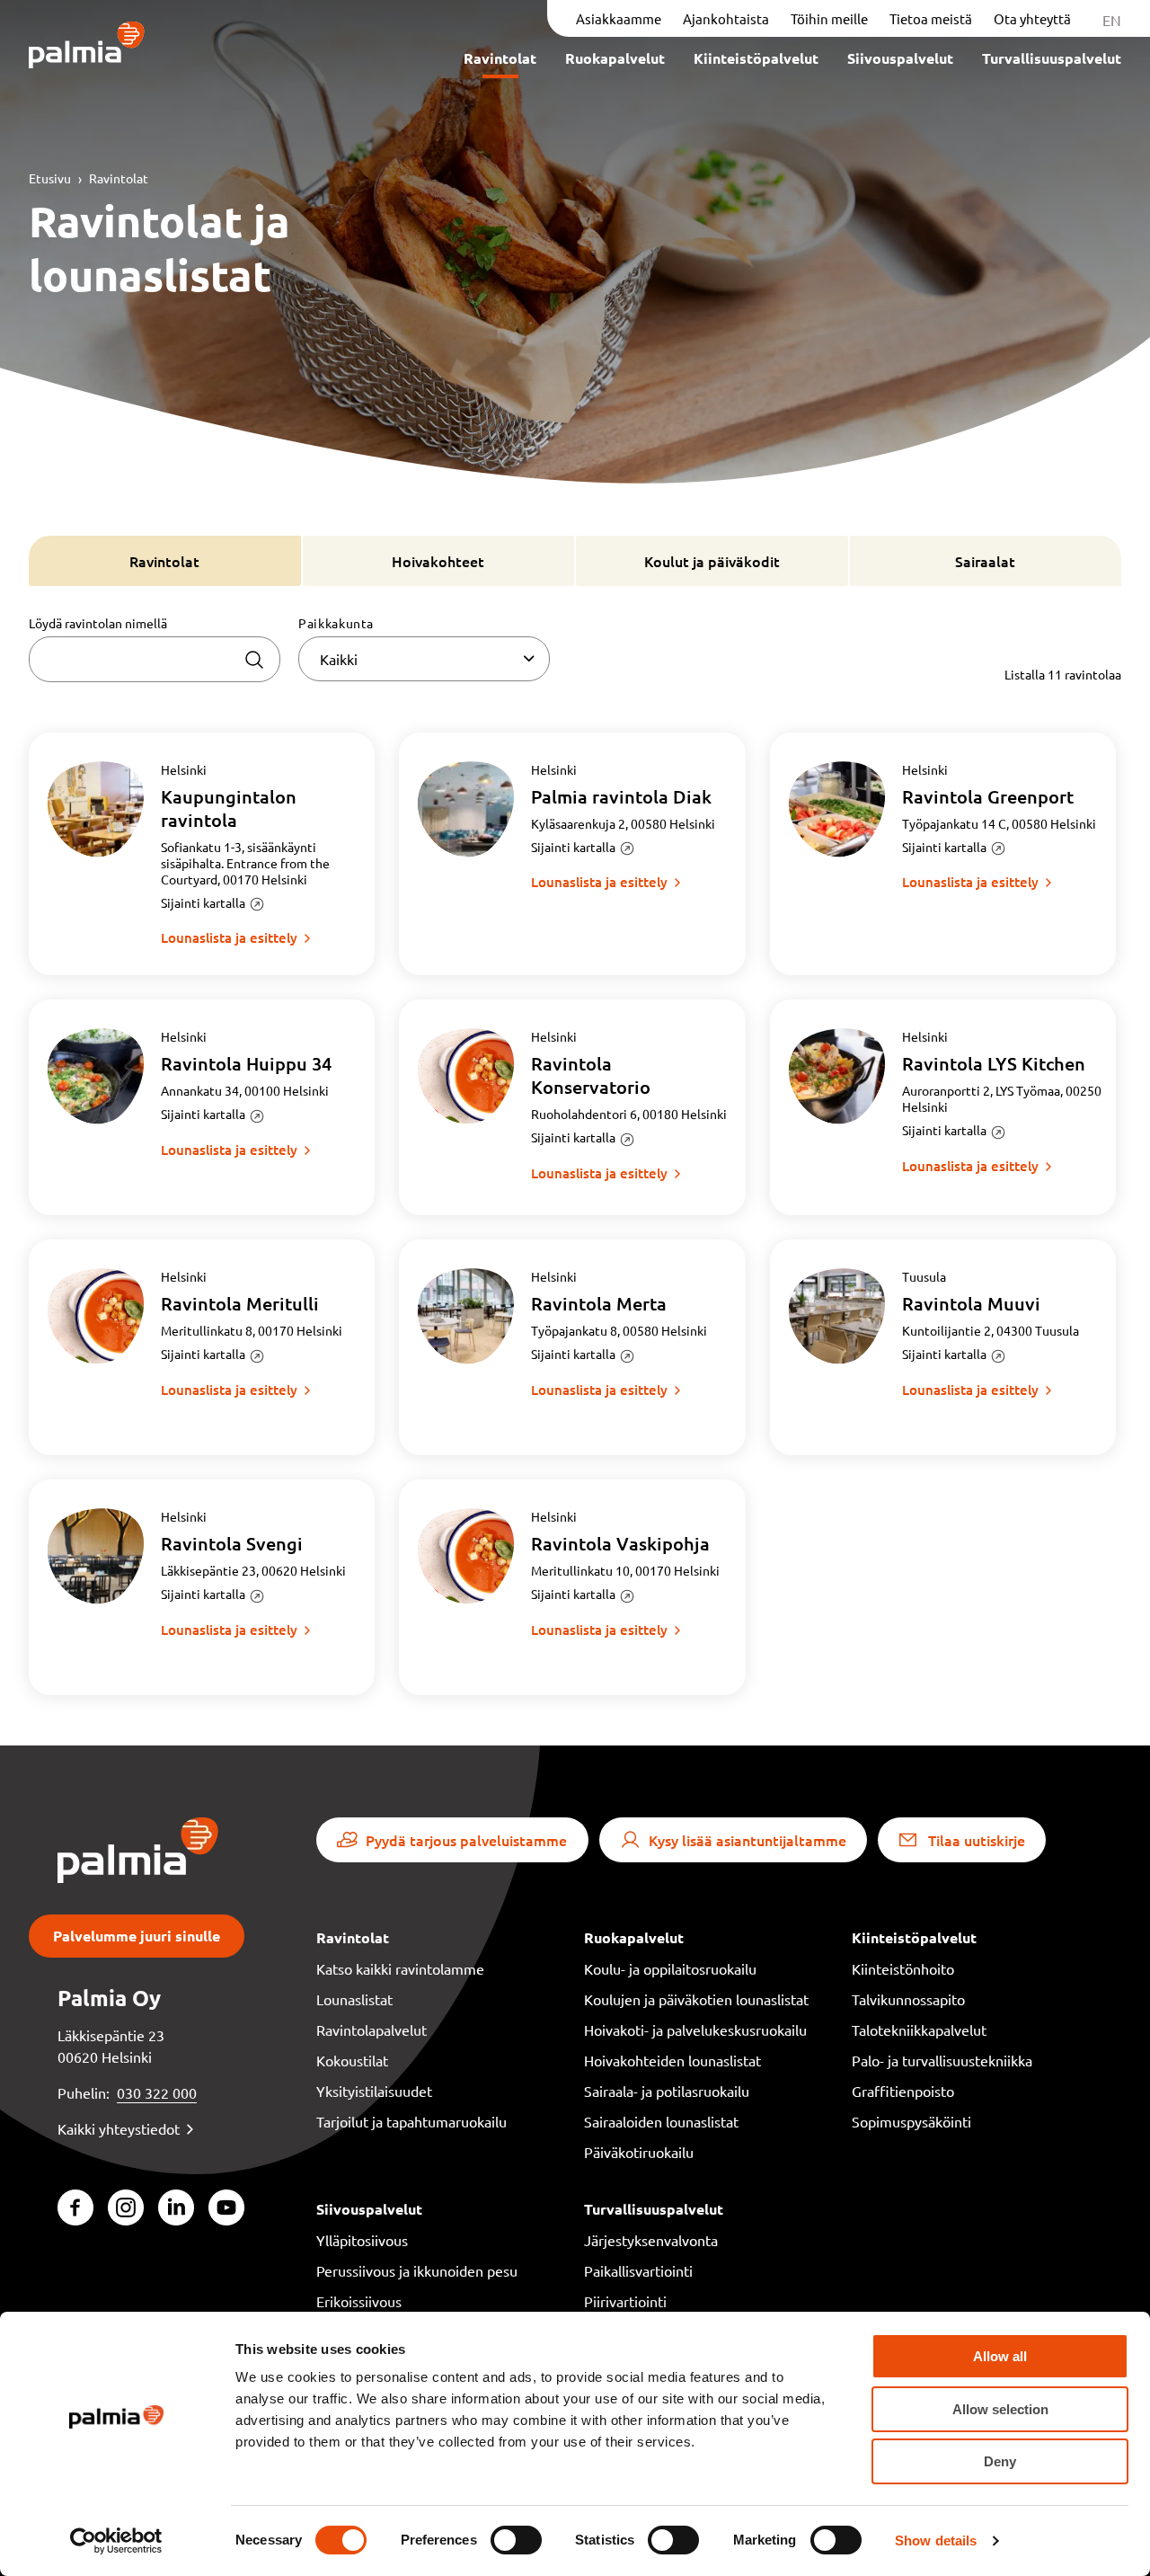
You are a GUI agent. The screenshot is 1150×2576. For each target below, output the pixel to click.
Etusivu (50, 178)
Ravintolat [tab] (164, 561)
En (1112, 20)
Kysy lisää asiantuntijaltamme (747, 1840)
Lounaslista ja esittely (229, 937)
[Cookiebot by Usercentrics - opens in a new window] (116, 2541)
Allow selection (1000, 2409)
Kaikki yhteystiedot (119, 2128)
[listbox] (424, 659)
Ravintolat (119, 178)
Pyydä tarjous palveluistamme (466, 1840)
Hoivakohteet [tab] (438, 561)
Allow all (1000, 2356)
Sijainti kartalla (203, 902)
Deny (1000, 2461)
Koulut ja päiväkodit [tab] (712, 561)
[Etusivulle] (87, 46)
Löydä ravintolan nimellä (98, 623)
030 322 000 (157, 2092)
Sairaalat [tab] (985, 561)
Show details (936, 2540)
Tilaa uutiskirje (977, 1840)
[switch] (516, 2540)
